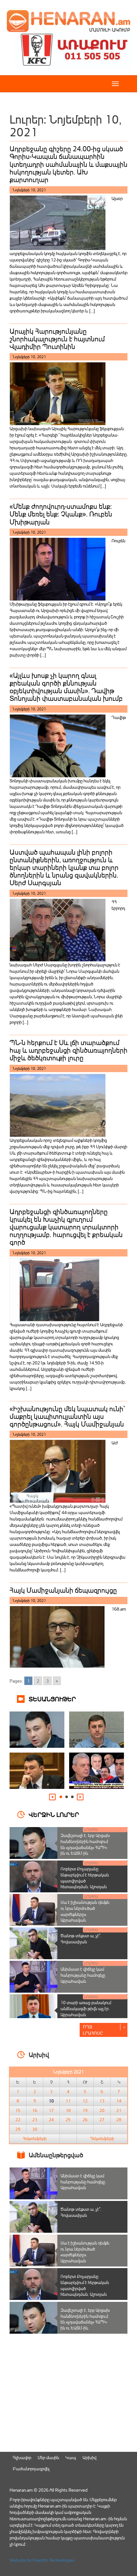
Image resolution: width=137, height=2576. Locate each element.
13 (102, 2101)
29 (18, 2129)
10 (51, 2101)
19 (85, 2110)
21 (119, 2110)
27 (102, 2120)
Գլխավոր (22, 2457)
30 (35, 2129)
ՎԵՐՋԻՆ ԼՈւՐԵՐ (54, 1814)
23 (35, 2120)
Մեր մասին (48, 2457)
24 (51, 2120)
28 (119, 2120)
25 (68, 2120)
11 (68, 2101)
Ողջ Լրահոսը (93, 2030)
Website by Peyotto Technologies (42, 2560)
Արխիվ (89, 2457)
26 (85, 2120)
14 (119, 2101)
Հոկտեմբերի (35, 2138)
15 (18, 2110)
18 (68, 2110)
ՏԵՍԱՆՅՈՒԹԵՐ (52, 1699)
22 (18, 2120)
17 (51, 2110)
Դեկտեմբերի (102, 2138)
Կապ (71, 2457)
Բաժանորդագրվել (31, 2469)
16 (35, 2110)
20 (102, 2110)
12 (85, 2101)
